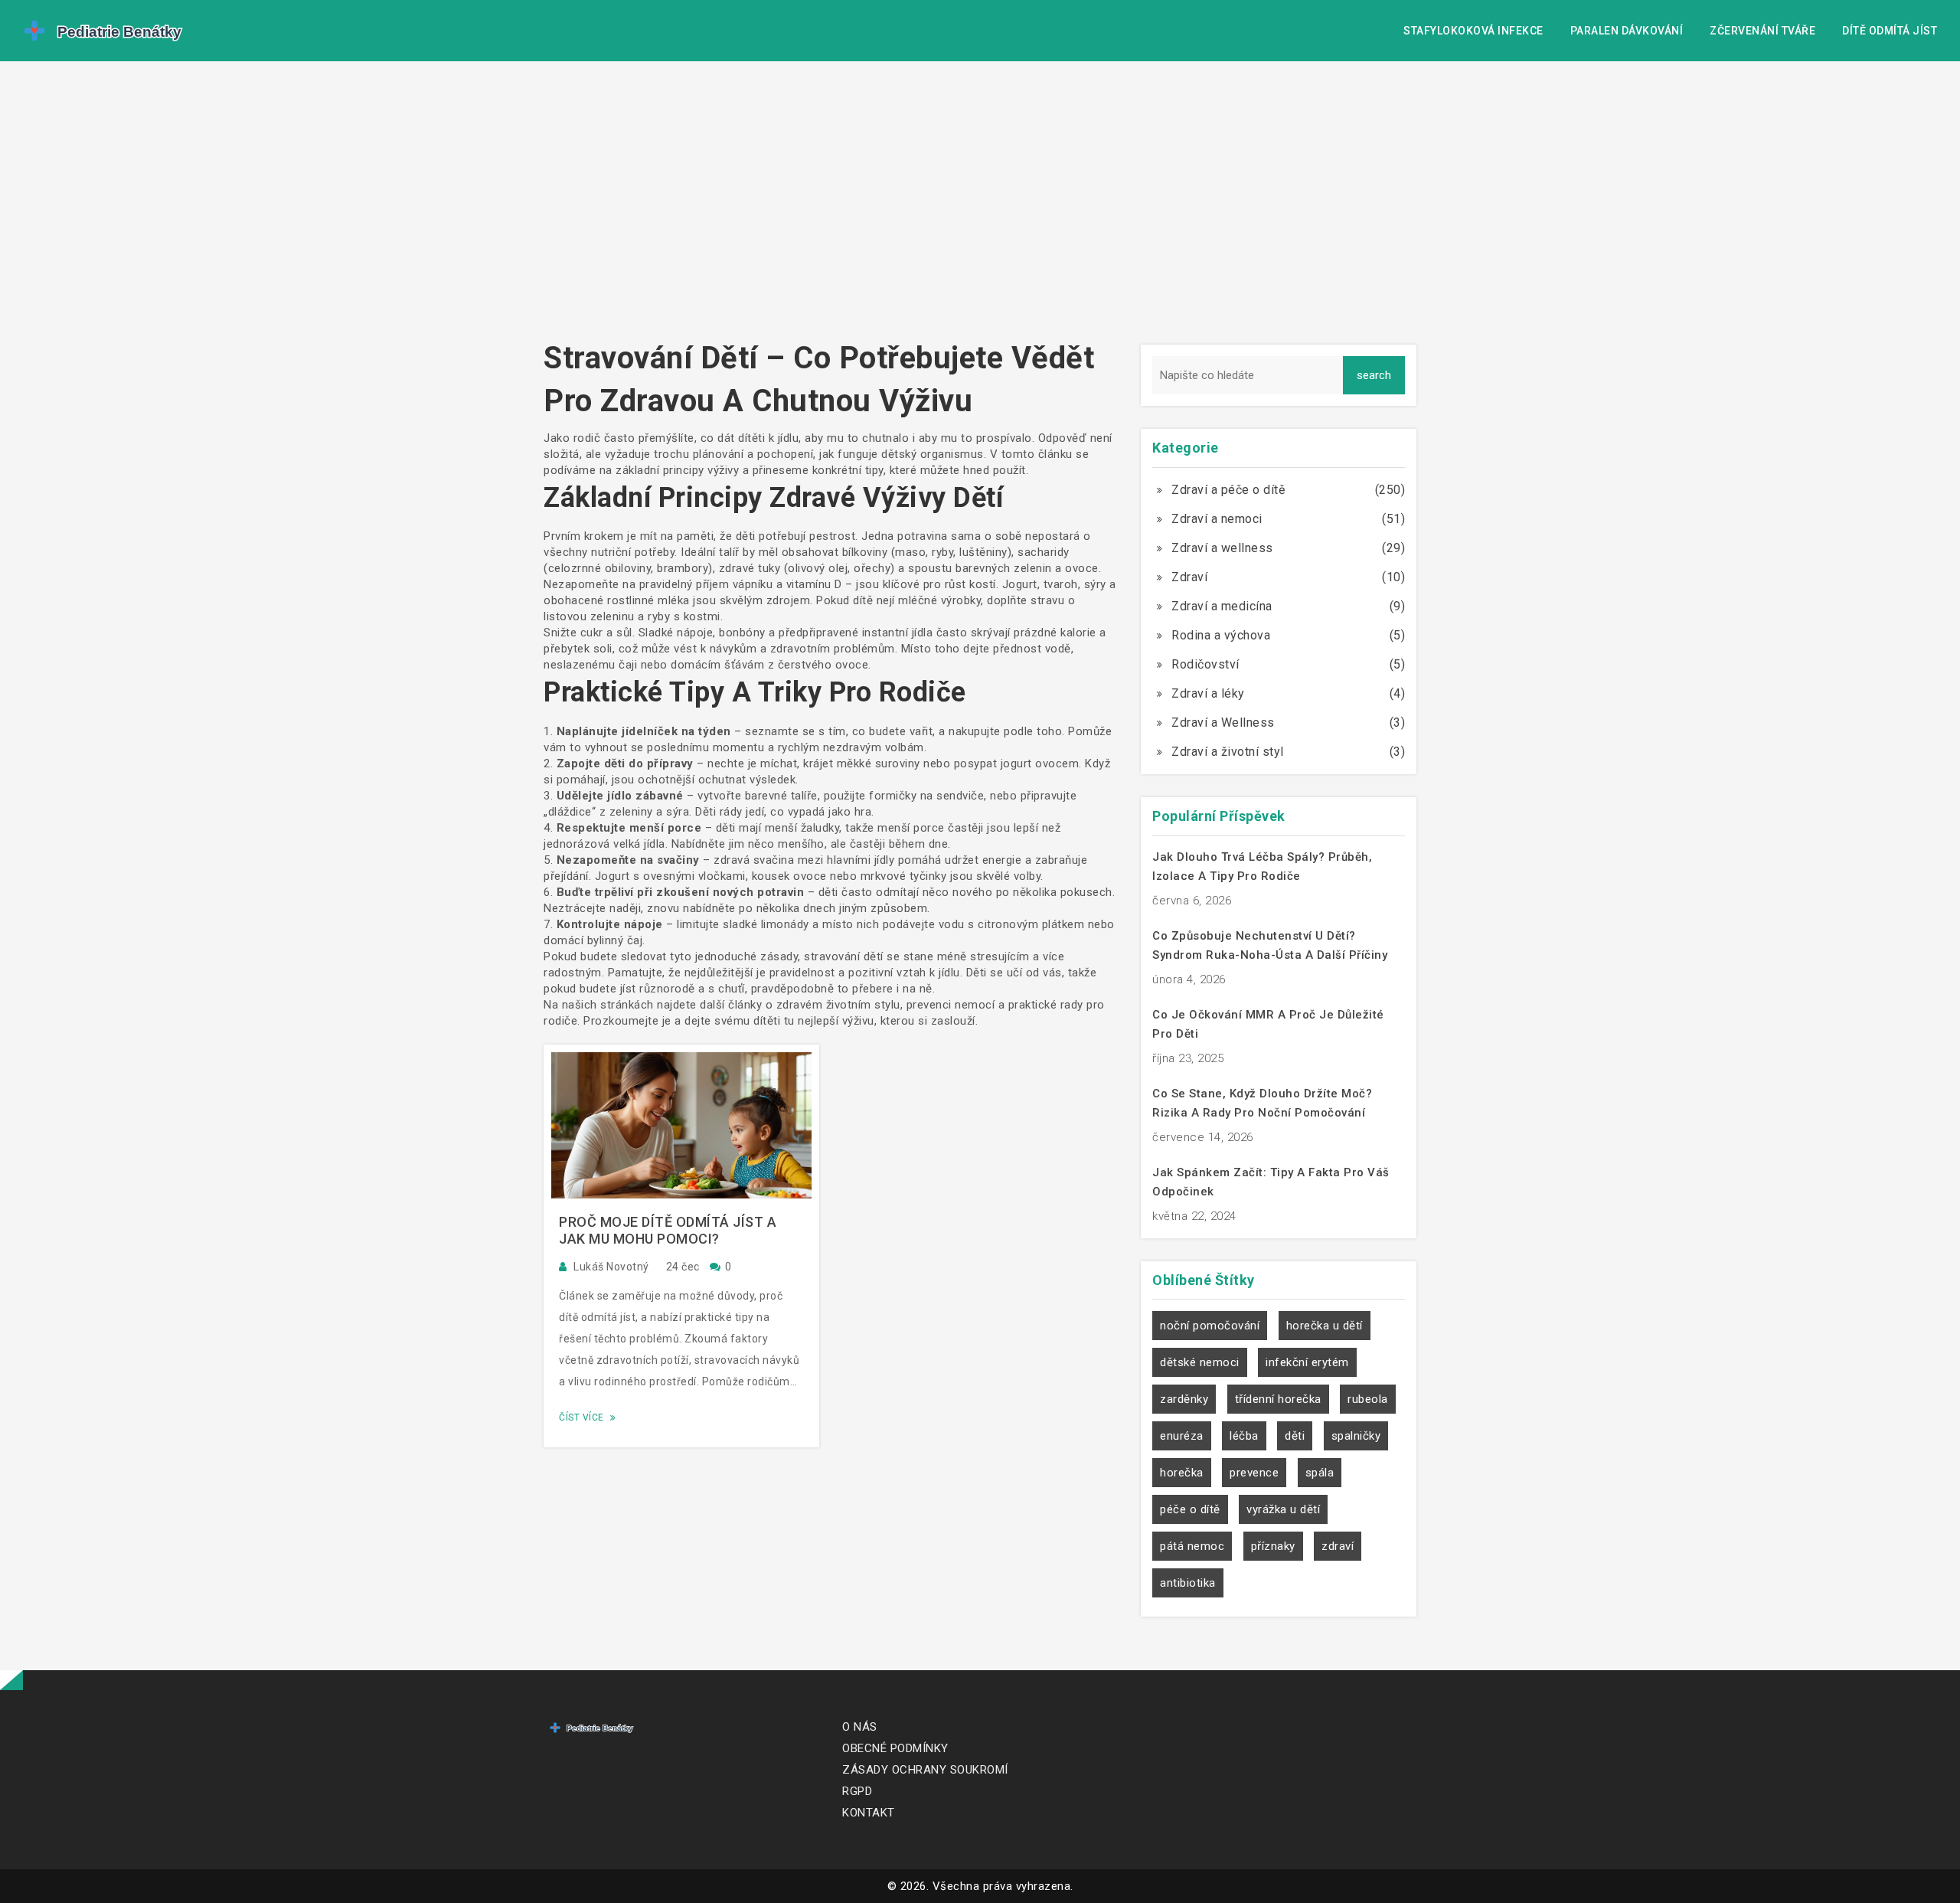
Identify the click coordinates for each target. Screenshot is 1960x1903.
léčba (1244, 1436)
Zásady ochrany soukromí (925, 1770)
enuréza (1182, 1436)
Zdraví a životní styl (1228, 752)
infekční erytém (1307, 1362)
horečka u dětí (1325, 1326)
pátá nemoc (1192, 1546)
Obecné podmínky (895, 1748)
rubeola (1368, 1399)
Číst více (583, 1417)
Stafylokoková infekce (1473, 31)
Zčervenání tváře (1762, 31)
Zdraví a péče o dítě (1228, 490)
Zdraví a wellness (1222, 548)
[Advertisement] (980, 207)
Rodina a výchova (1221, 635)
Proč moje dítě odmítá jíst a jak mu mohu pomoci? (668, 1230)
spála (1320, 1473)
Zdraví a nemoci (1217, 519)
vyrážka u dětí (1283, 1509)
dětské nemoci (1200, 1362)
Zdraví (1189, 577)
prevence (1254, 1473)
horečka (1182, 1473)
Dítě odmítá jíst (1890, 31)
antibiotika (1188, 1583)
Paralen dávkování (1627, 31)
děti (1295, 1436)
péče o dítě (1190, 1509)
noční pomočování (1210, 1326)
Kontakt (869, 1813)
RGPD (857, 1791)
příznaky (1273, 1546)
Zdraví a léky (1208, 693)
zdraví (1338, 1546)
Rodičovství (1205, 664)
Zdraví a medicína (1222, 606)
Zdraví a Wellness (1223, 723)
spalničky (1356, 1436)
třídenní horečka (1278, 1399)
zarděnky (1184, 1399)
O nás (860, 1727)
